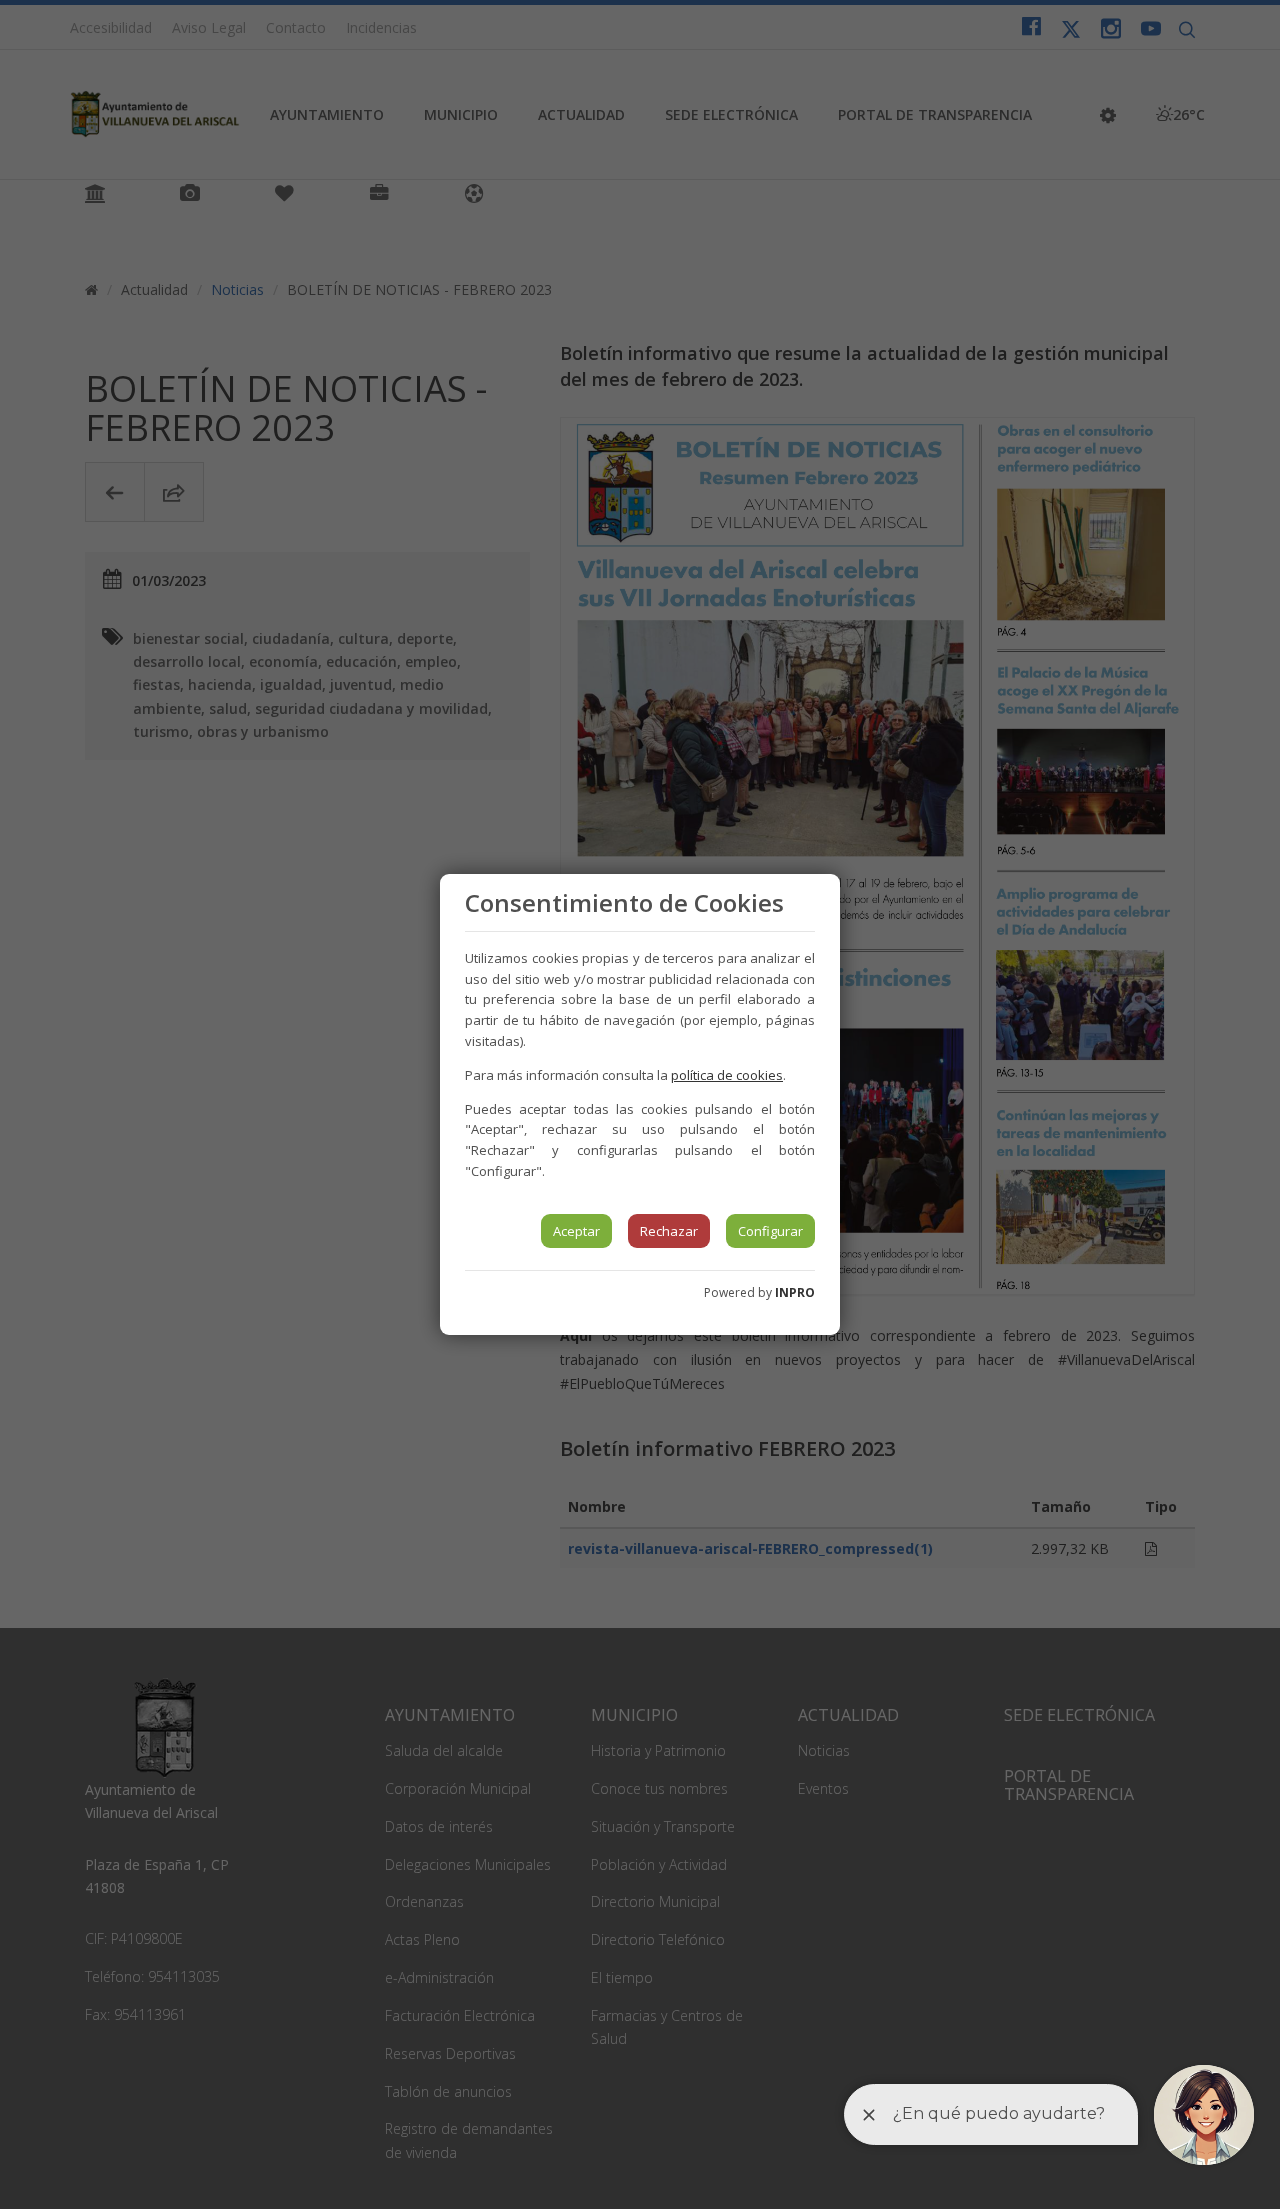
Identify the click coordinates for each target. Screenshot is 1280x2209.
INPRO (795, 1292)
